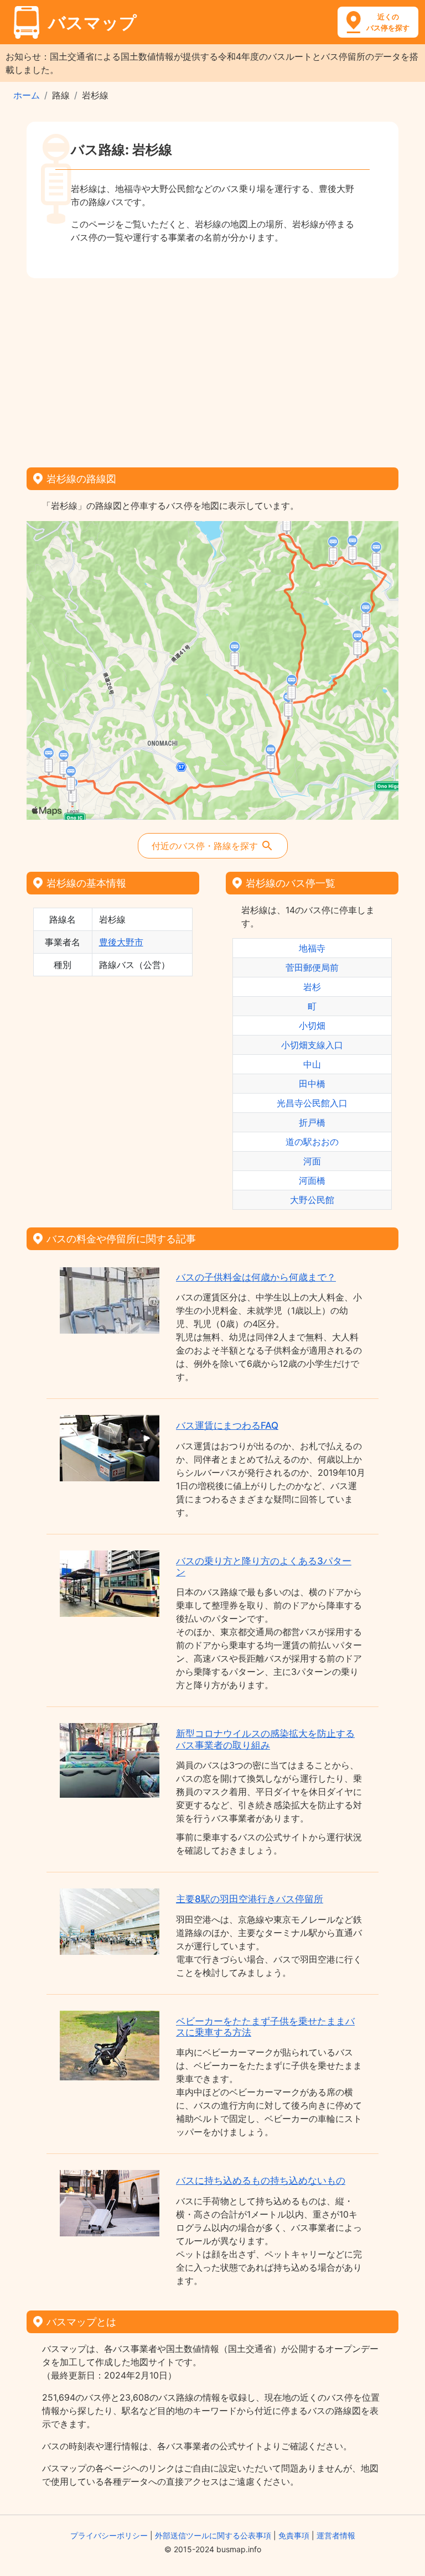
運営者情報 (336, 2535)
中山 (312, 1064)
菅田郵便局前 (312, 967)
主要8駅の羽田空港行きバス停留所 (250, 1899)
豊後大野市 (121, 942)
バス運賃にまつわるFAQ (227, 1425)
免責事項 (294, 2535)
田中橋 (312, 1084)
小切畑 (312, 1026)
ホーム (27, 95)
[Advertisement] (212, 369)
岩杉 (312, 987)
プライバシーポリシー (109, 2535)
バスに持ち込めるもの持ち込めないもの (261, 2181)
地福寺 (312, 948)
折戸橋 (312, 1122)
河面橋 (312, 1180)
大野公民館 (312, 1200)
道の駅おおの (312, 1142)
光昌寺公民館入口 (312, 1103)
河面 (312, 1161)
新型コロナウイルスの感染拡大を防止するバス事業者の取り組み (265, 1739)
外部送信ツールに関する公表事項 (213, 2535)
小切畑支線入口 (312, 1045)
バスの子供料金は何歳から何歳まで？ (256, 1277)
